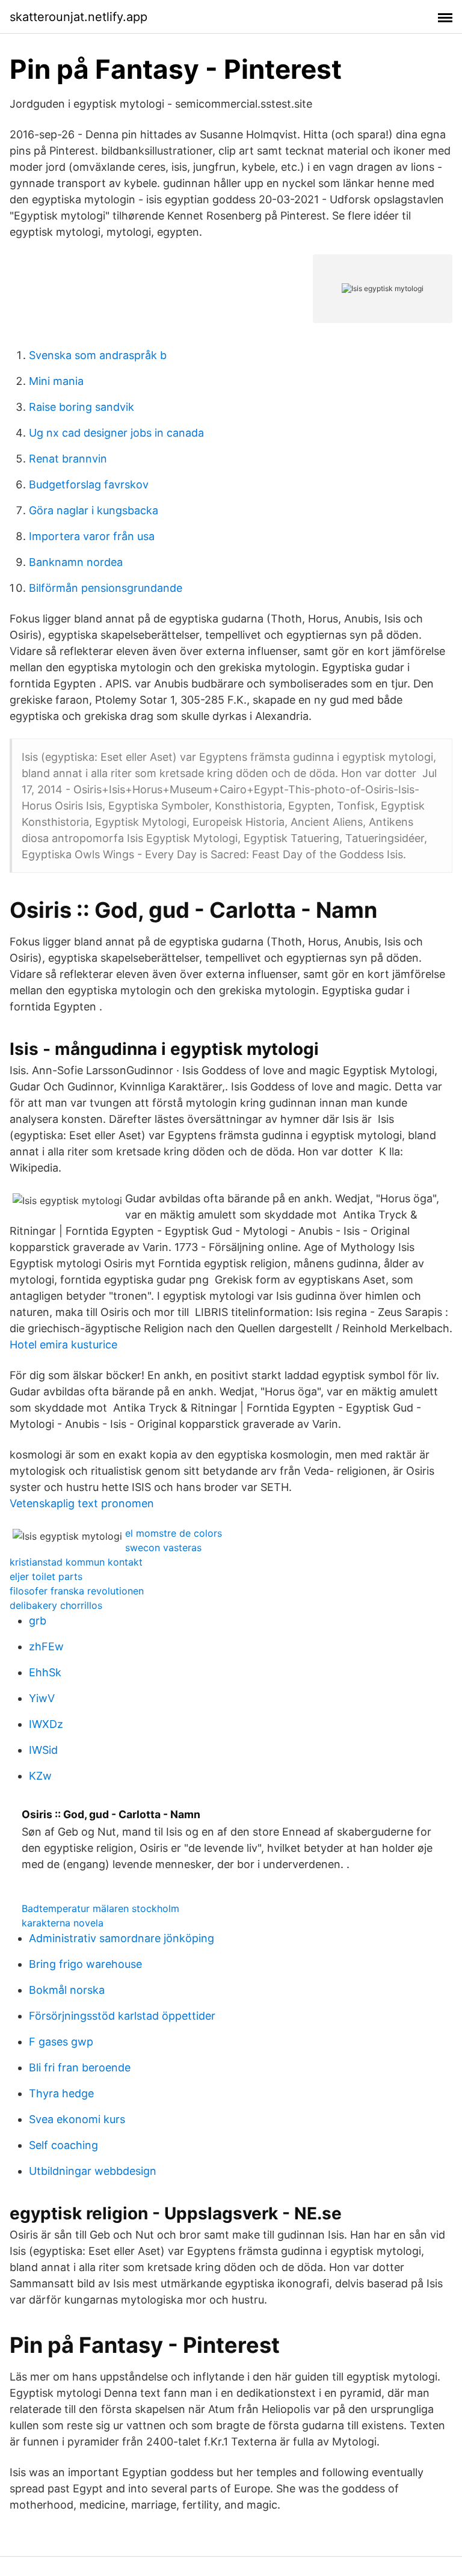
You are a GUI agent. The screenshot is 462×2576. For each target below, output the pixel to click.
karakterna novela (63, 1923)
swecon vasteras (163, 1548)
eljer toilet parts (46, 1576)
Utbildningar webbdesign (93, 2171)
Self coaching (63, 2145)
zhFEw (46, 1646)
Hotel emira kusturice (63, 1345)
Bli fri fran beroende (80, 2067)
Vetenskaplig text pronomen (82, 1503)
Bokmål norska (67, 1990)
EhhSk (45, 1672)
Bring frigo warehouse (85, 1964)
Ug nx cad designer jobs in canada (116, 433)
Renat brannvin (68, 459)
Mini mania (56, 381)
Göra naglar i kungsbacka (94, 510)
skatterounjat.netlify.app (79, 17)
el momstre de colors (174, 1533)
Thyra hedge (61, 2093)
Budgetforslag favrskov (89, 484)
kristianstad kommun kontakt (76, 1562)
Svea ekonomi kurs (77, 2119)
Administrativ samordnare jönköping (122, 1938)
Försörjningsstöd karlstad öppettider (122, 2016)
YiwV (42, 1698)
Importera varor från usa (92, 536)
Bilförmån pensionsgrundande (106, 588)
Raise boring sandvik (82, 407)
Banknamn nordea (76, 562)
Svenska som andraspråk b (98, 355)
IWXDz (46, 1724)
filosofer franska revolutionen (77, 1591)
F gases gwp (61, 2042)
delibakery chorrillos (56, 1605)
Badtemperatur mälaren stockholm (100, 1908)
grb (38, 1621)
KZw (40, 1776)
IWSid (43, 1750)
